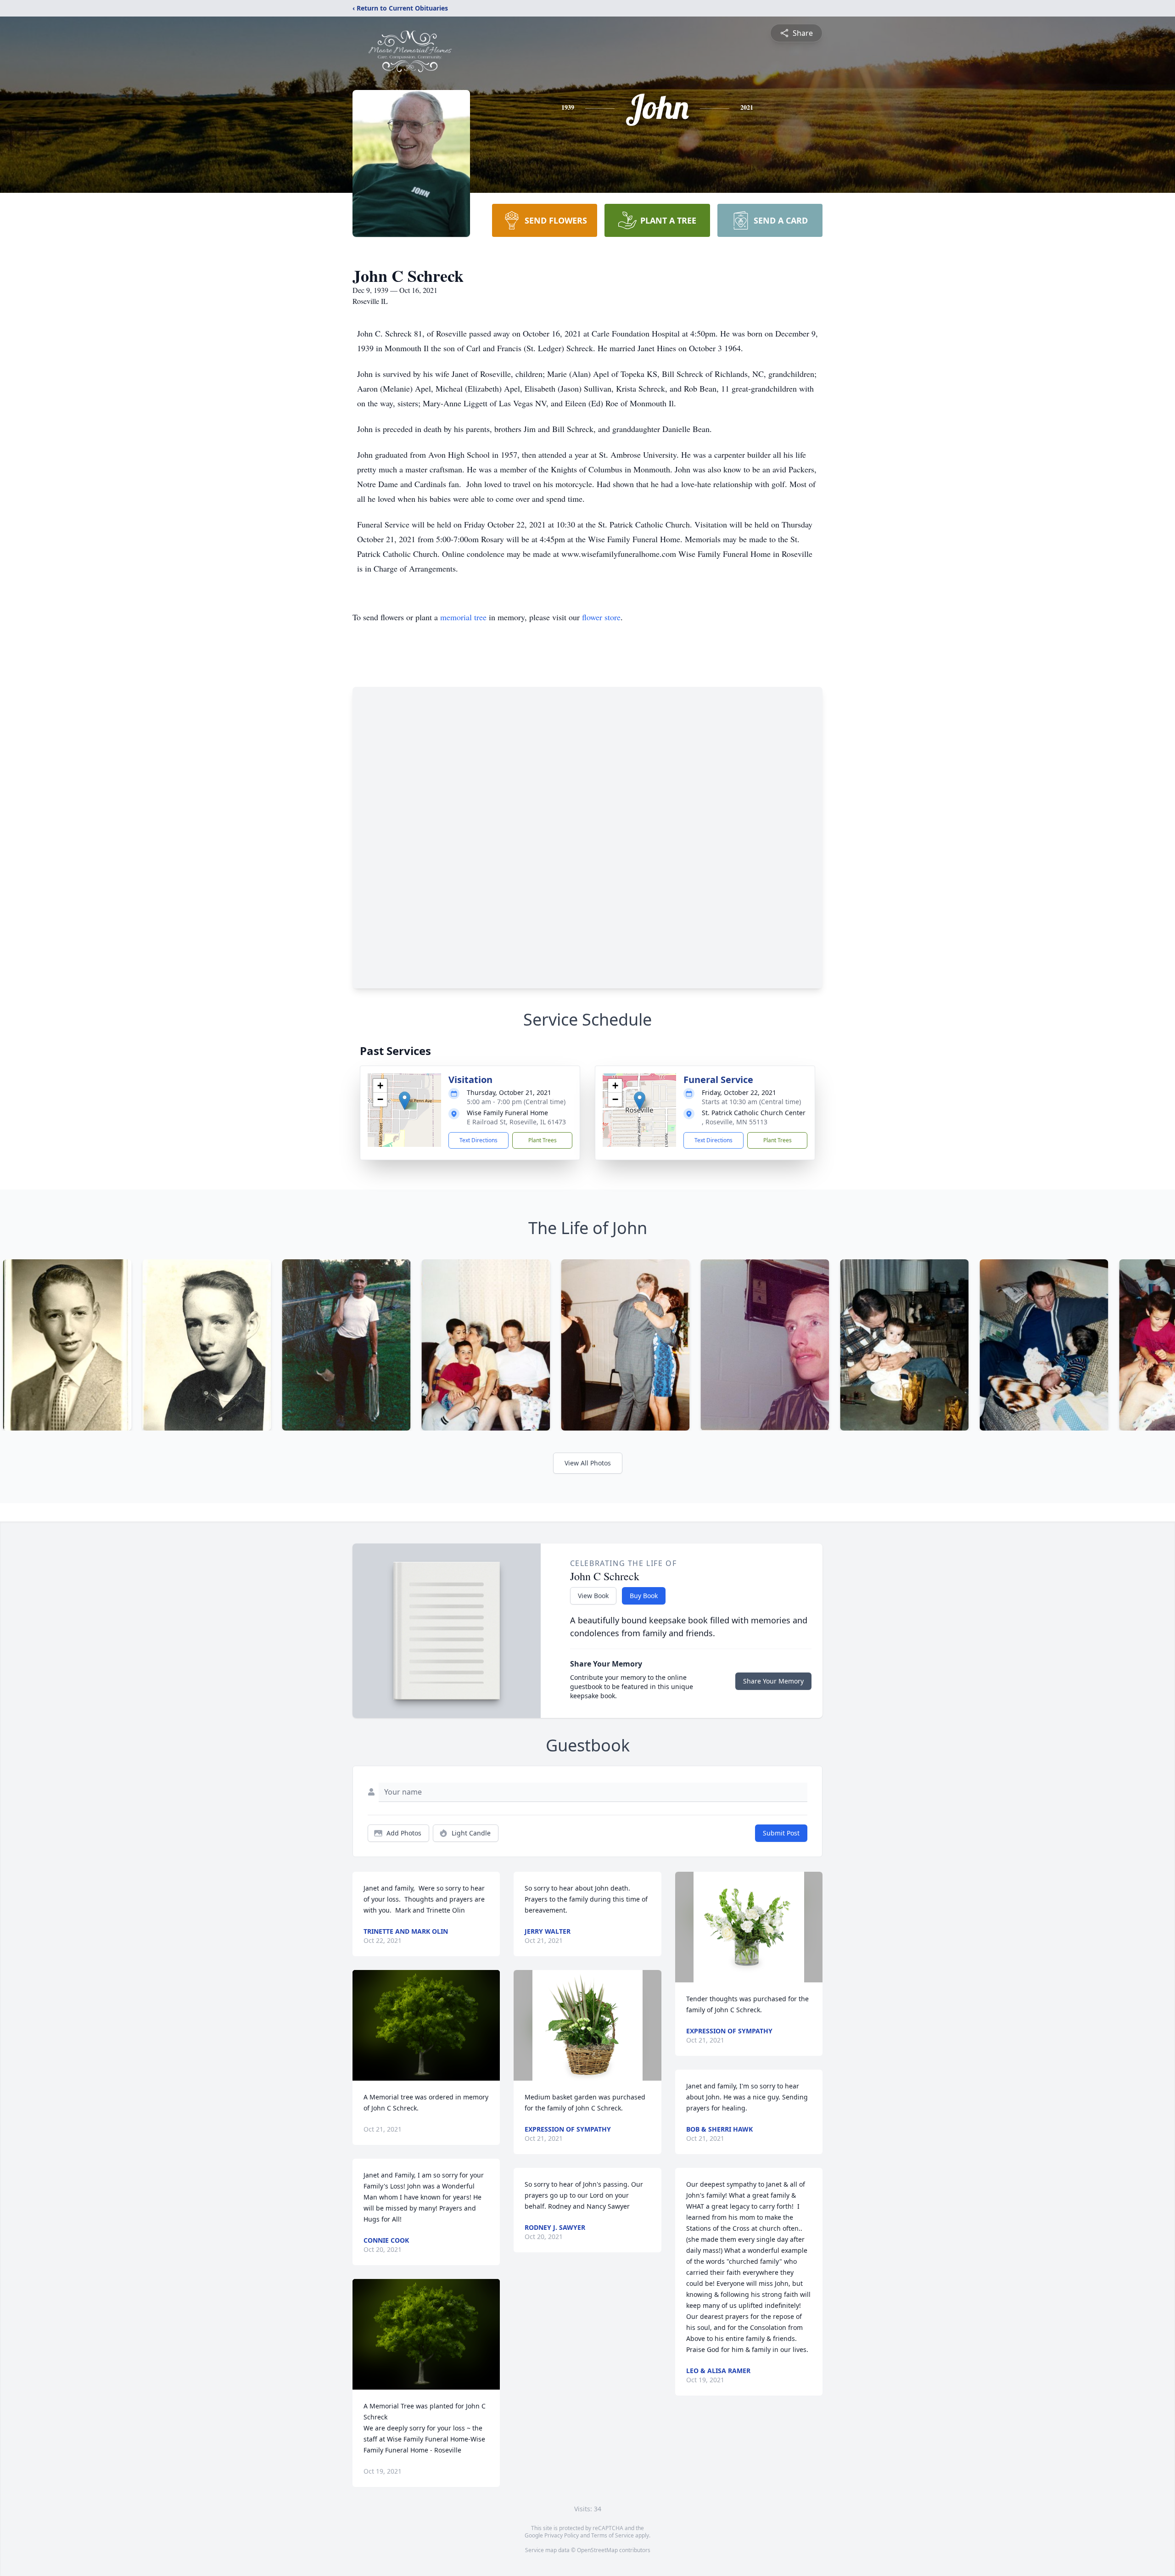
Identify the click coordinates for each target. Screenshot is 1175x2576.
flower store (601, 617)
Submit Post (781, 1833)
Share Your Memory (773, 1681)
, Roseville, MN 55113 (735, 1122)
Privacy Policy (562, 2535)
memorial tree (463, 617)
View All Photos (588, 1463)
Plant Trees (543, 1140)
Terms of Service (613, 2535)
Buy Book (644, 1596)
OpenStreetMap (597, 2550)
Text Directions (478, 1140)
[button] (405, 1101)
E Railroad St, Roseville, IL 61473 (516, 1122)
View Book (593, 1596)
